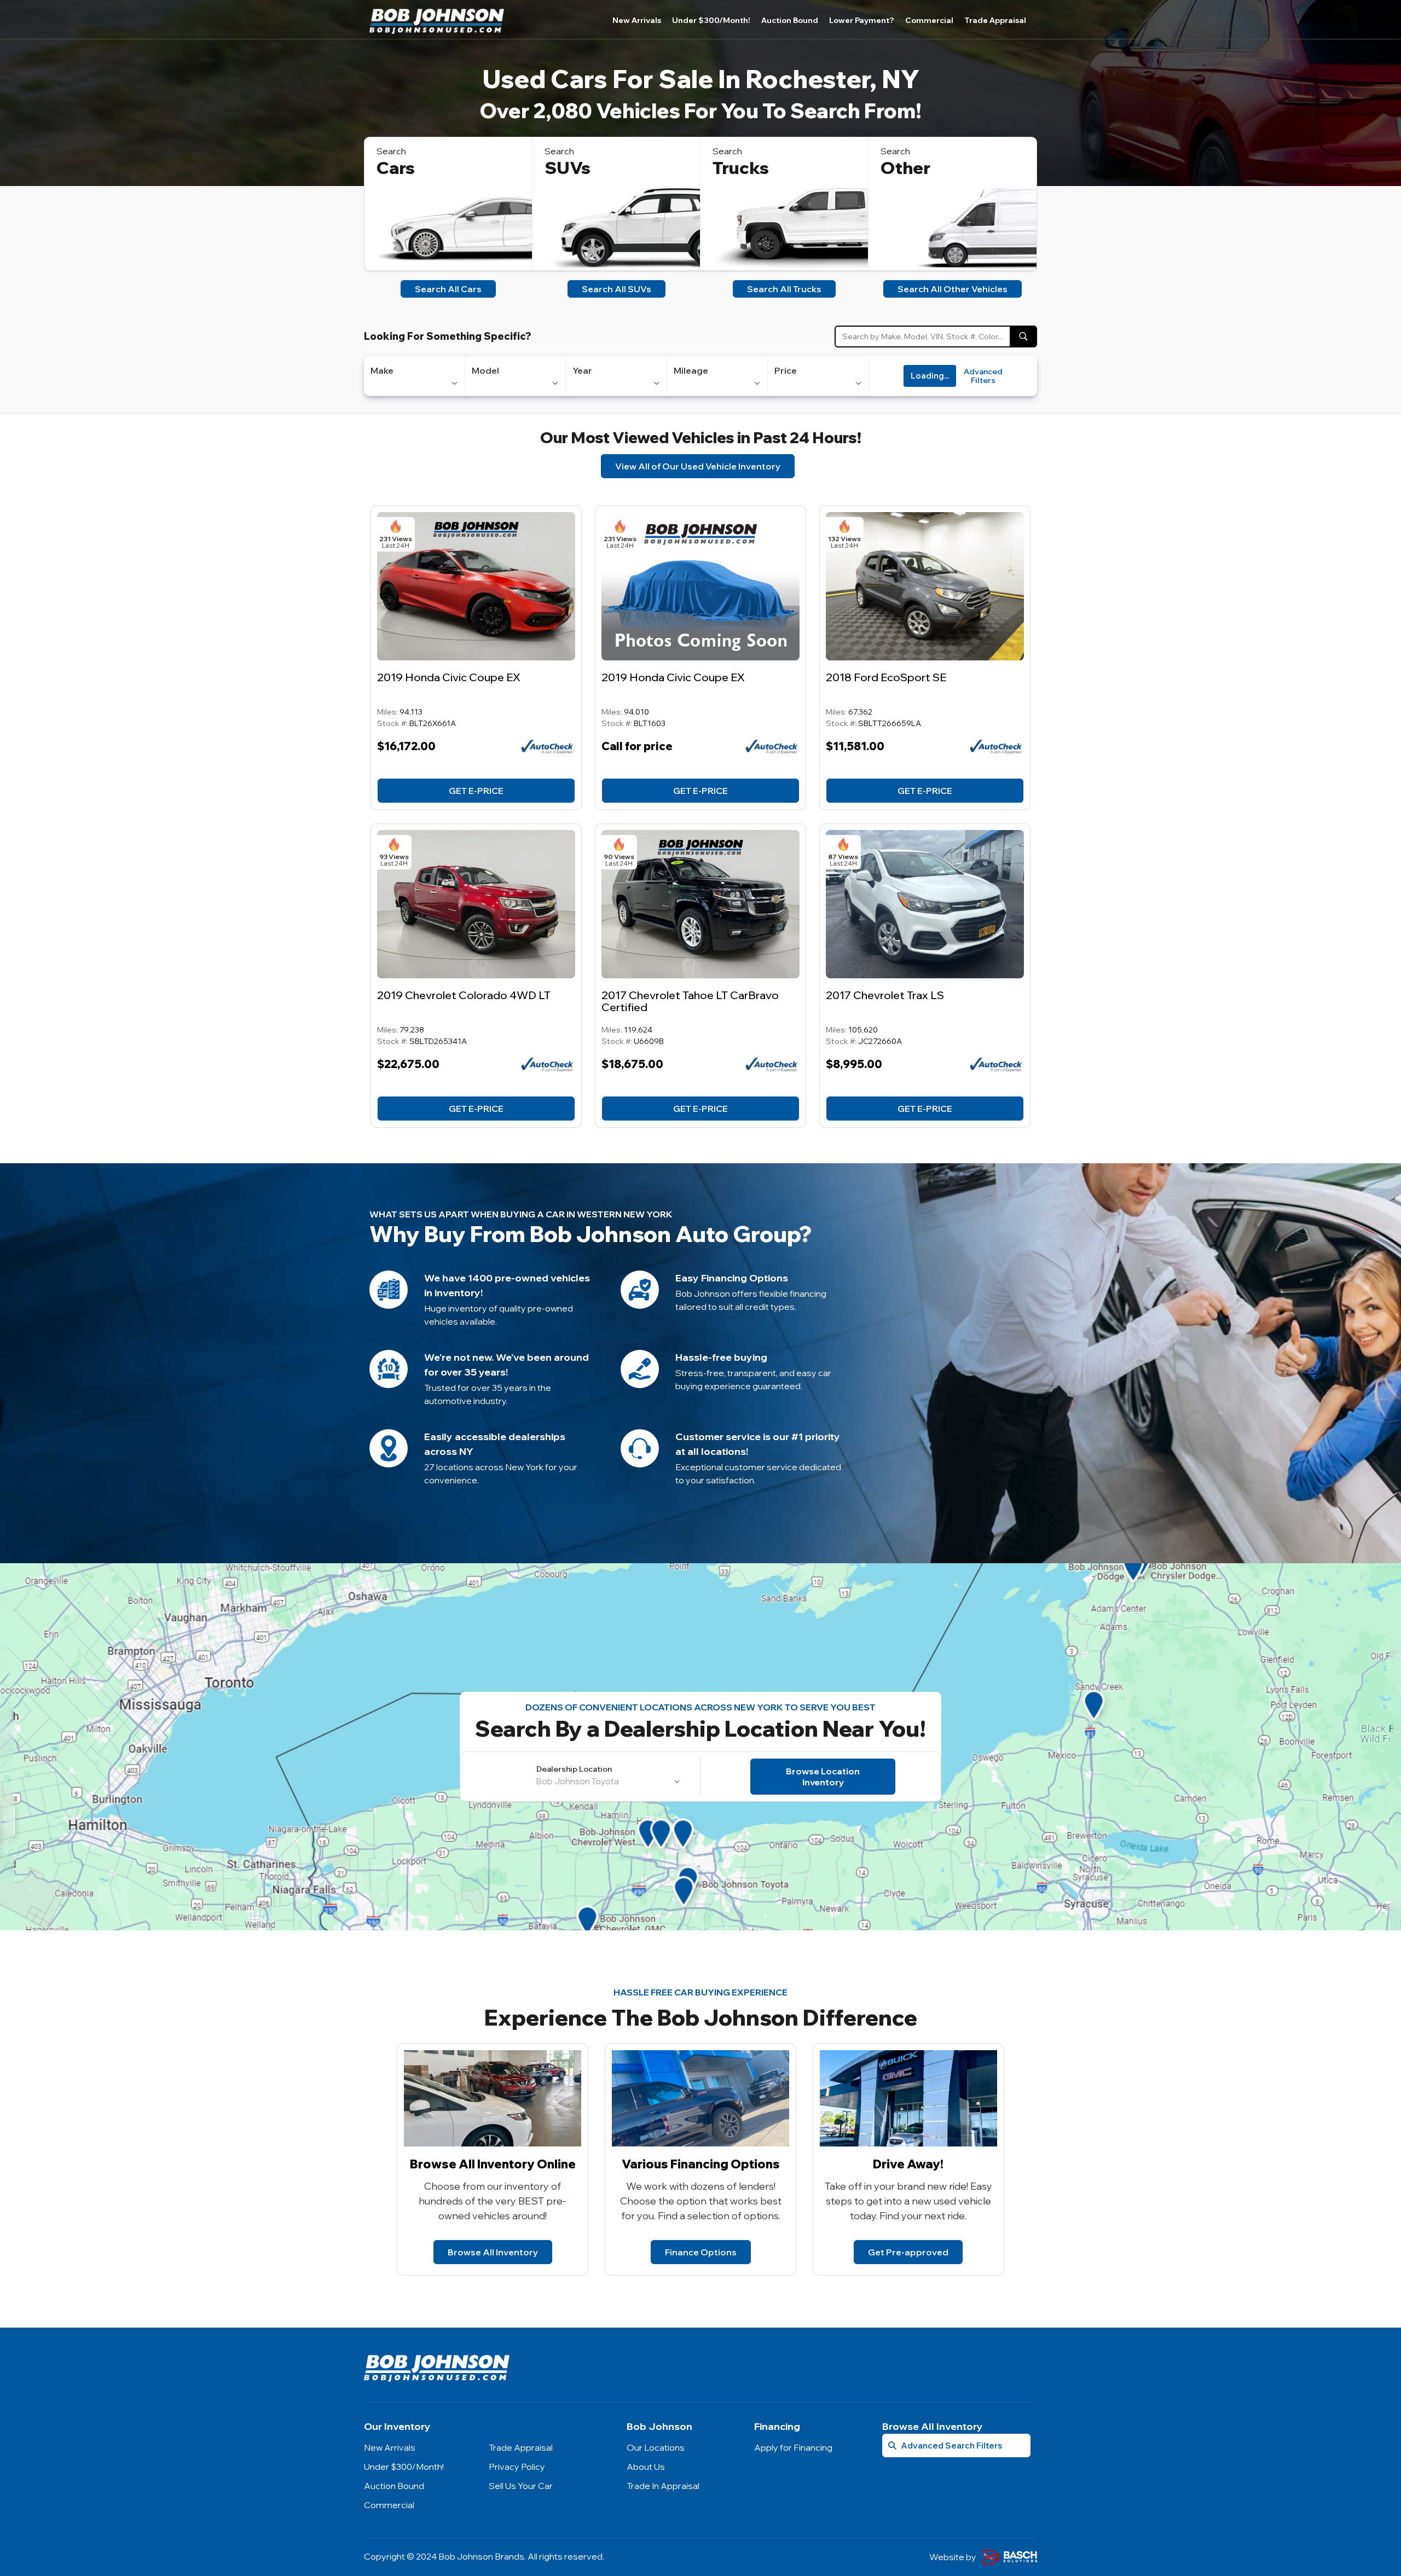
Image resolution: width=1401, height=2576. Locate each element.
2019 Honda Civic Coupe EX (449, 677)
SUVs (568, 168)
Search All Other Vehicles (953, 289)
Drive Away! (908, 2164)
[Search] (1023, 336)
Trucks (741, 168)
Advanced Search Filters (951, 2446)
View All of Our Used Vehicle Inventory (698, 466)
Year (582, 370)
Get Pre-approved (908, 2252)
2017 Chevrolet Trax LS (885, 995)
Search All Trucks (784, 289)
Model (485, 370)
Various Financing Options (701, 2164)
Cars (396, 168)
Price (786, 370)
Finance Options (701, 2252)
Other (905, 168)
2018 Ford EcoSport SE (886, 677)
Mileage (691, 370)
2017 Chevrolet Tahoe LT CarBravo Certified (690, 1001)
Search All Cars (448, 289)
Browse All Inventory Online (493, 2164)
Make (382, 370)
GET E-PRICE (476, 791)
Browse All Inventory (493, 2252)
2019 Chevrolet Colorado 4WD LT (464, 995)
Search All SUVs (616, 289)
